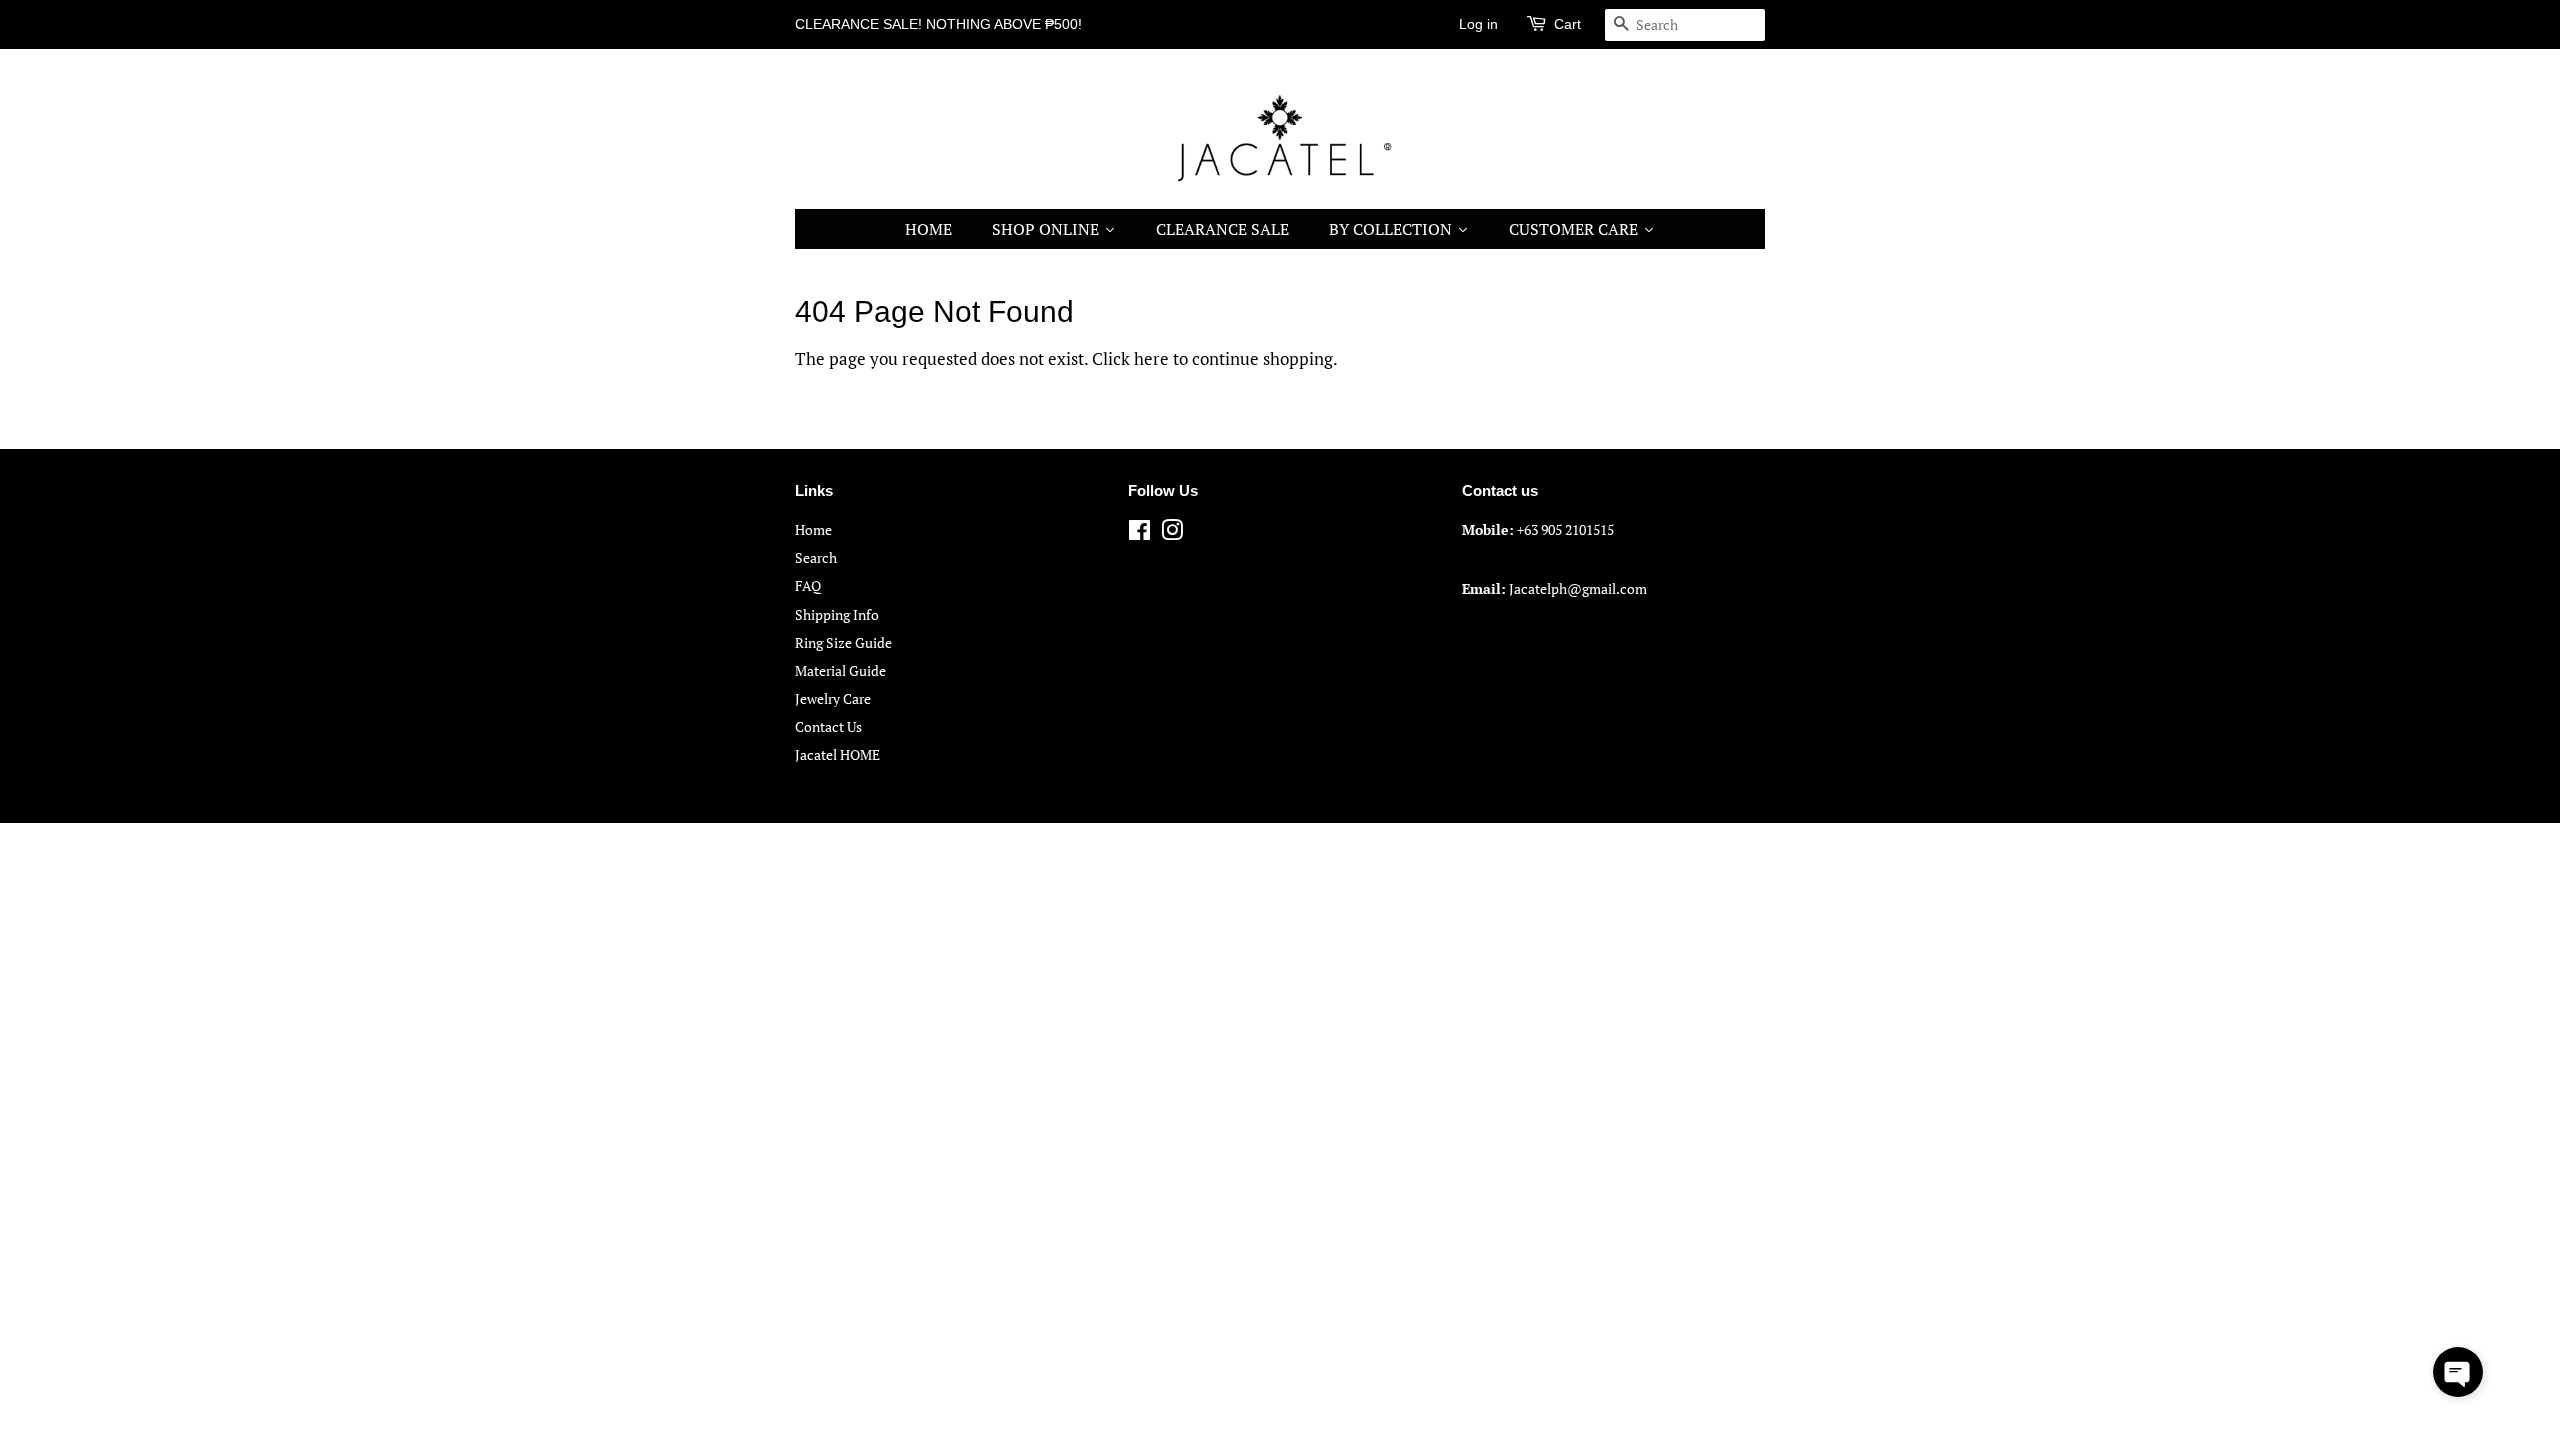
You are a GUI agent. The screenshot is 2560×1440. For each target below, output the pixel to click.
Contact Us (828, 726)
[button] (2458, 1372)
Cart (1567, 24)
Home (813, 529)
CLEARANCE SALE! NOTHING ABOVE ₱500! (938, 24)
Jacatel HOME (837, 754)
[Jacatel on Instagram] (1172, 533)
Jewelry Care (833, 698)
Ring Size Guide (843, 642)
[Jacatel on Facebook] (1139, 533)
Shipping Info (837, 614)
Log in (1478, 24)
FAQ (808, 585)
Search (816, 557)
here (1151, 358)
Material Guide (840, 670)
